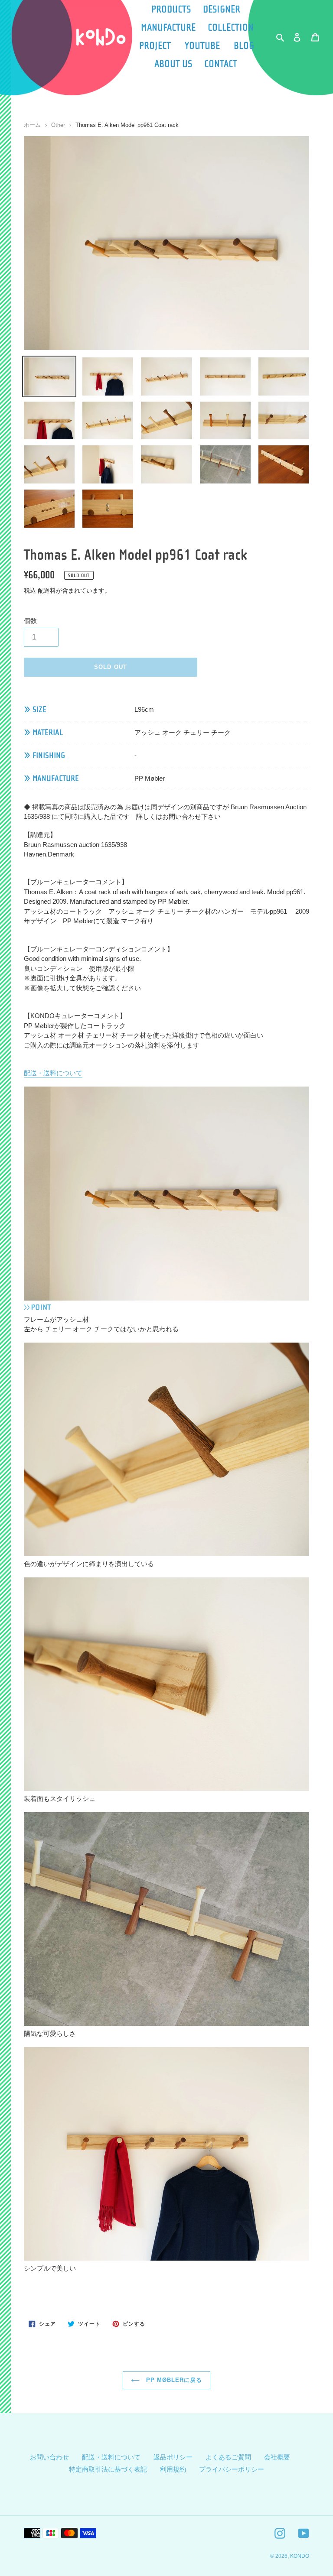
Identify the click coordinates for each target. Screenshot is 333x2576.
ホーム (32, 125)
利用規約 (173, 2469)
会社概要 (277, 2457)
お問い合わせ (49, 2457)
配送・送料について (53, 1073)
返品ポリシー (173, 2457)
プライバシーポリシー (232, 2469)
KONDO (300, 2556)
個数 (30, 621)
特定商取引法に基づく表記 (108, 2469)
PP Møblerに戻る (173, 2380)
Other (58, 125)
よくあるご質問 (228, 2457)
